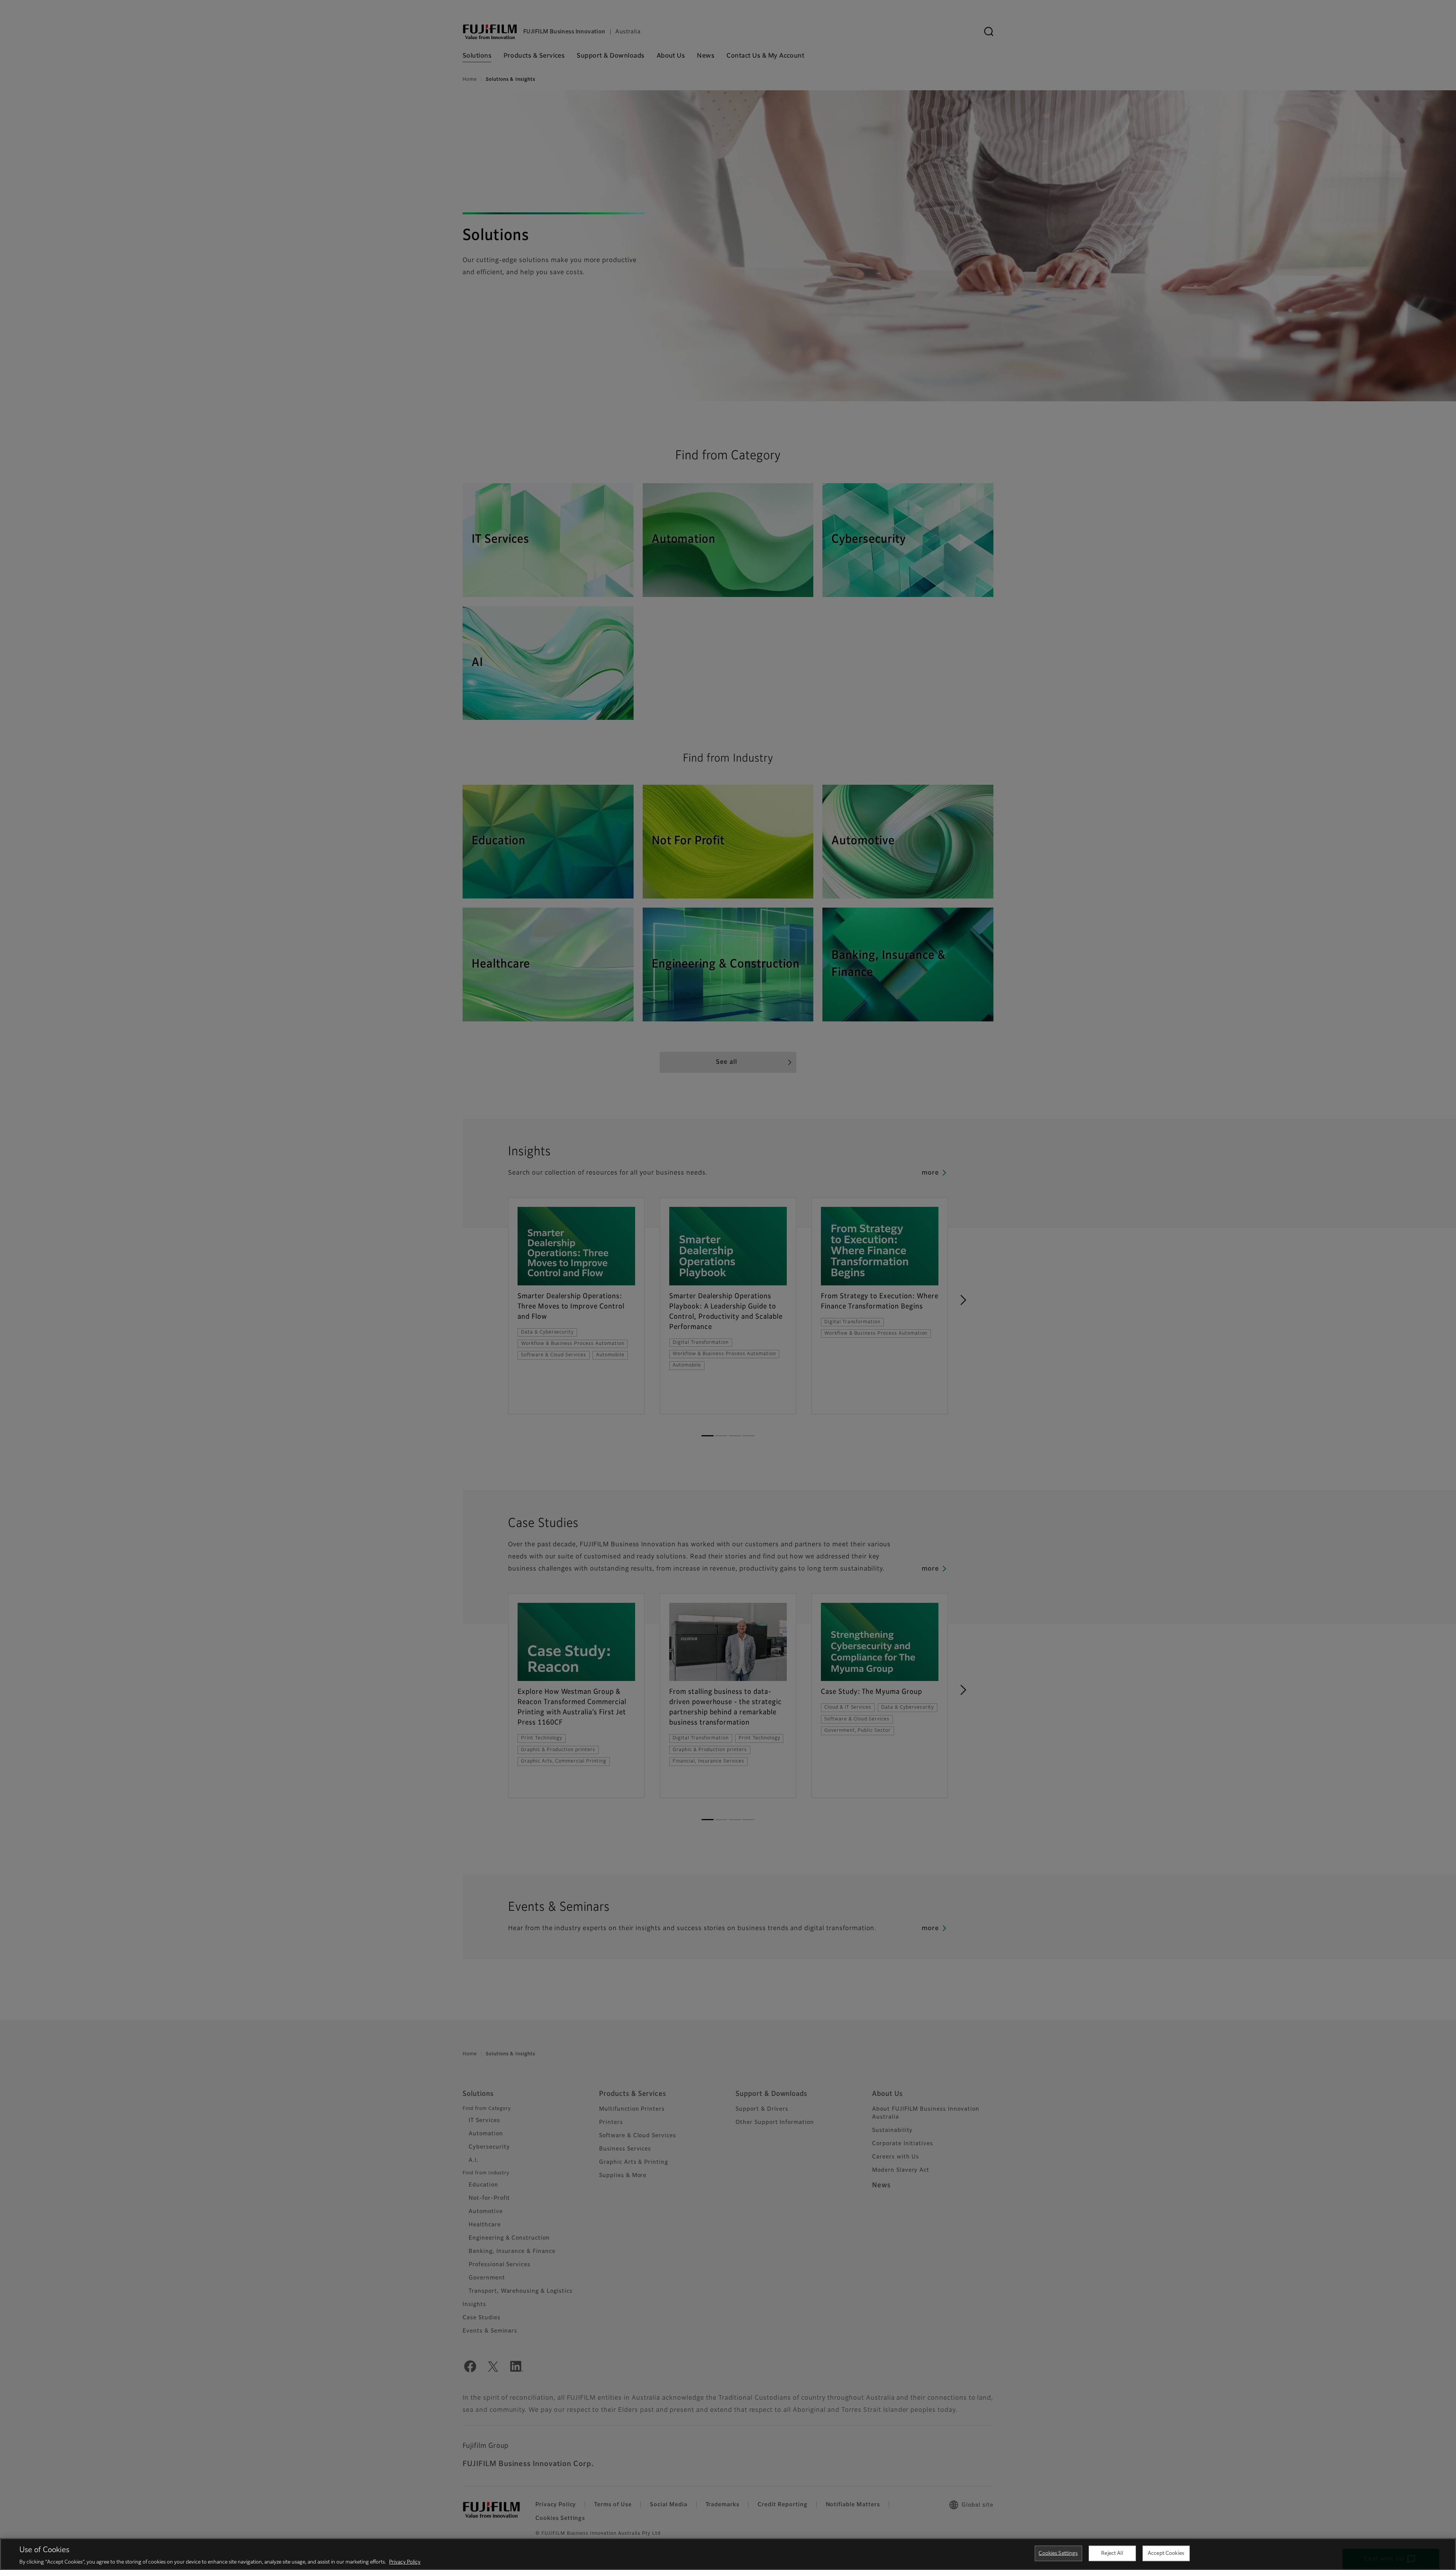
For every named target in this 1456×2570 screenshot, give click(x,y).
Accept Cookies (1166, 2553)
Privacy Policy (405, 2562)
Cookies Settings (1058, 2553)
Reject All (1112, 2553)
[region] (728, 2554)
